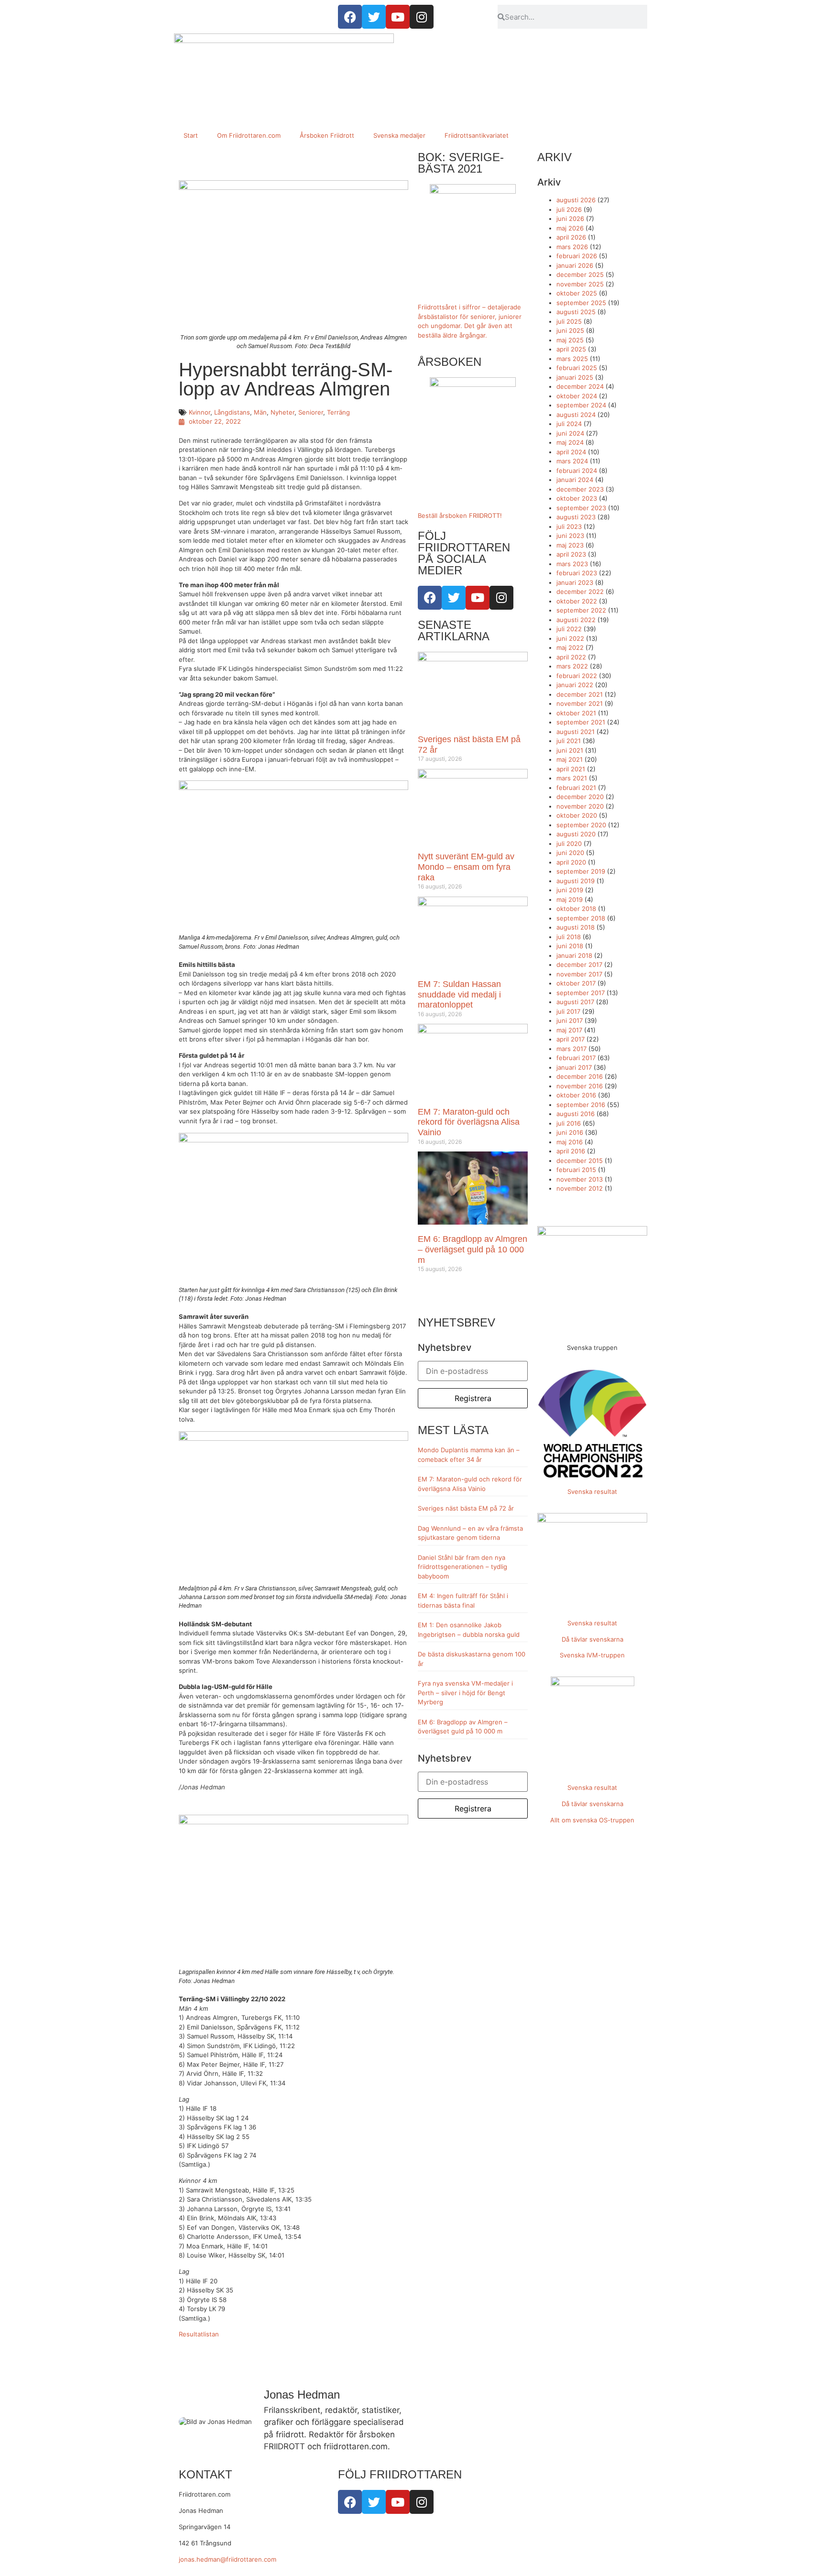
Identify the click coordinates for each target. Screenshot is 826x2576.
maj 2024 (570, 442)
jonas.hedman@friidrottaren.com (228, 2559)
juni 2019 (570, 890)
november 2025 (580, 284)
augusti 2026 (576, 200)
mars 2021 (572, 778)
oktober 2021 (576, 713)
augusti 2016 (576, 1114)
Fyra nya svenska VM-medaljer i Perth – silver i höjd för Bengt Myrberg (465, 1693)
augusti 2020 (576, 834)
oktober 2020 (577, 815)
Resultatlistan (199, 2334)
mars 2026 (572, 247)
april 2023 (571, 554)
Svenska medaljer (399, 135)
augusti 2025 (576, 312)
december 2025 (580, 274)
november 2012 (580, 1188)
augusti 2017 (575, 1002)
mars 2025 (572, 359)
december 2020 (580, 797)
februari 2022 (577, 676)
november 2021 (580, 703)
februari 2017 (576, 1058)
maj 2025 (570, 340)
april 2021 (571, 769)
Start (191, 135)
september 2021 (581, 722)
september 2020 (581, 825)
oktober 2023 (577, 498)
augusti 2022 (576, 620)
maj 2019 (570, 899)
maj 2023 (570, 545)
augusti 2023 (576, 517)
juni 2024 (570, 433)
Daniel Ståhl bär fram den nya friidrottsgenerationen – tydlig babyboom (462, 1567)
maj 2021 (570, 759)
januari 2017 (574, 1067)
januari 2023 (575, 582)
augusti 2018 (576, 927)
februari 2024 (577, 471)
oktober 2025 (577, 293)
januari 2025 (575, 377)
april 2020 (571, 862)
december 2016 (580, 1076)
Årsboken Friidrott (327, 135)
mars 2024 (572, 461)
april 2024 (571, 452)
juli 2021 (569, 741)
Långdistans (232, 412)
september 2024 (581, 405)
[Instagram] (501, 598)
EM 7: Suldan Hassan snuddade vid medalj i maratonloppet (459, 994)
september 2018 (581, 918)
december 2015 (580, 1161)
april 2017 (571, 1039)
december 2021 (580, 694)
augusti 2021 (576, 732)
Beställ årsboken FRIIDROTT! (460, 515)
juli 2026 (569, 209)
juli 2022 (569, 629)
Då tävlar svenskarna (592, 1639)
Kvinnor (200, 412)
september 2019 (581, 871)
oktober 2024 (577, 396)
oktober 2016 (576, 1095)
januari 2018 (574, 955)
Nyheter (283, 412)
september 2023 (581, 508)
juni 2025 (570, 330)
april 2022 (571, 657)
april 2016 (571, 1151)
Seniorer (311, 412)
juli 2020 (569, 844)
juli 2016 (569, 1123)
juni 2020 (570, 853)
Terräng (338, 412)
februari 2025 (577, 368)
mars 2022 (572, 666)
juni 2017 (570, 1020)
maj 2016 (570, 1142)
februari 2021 (576, 788)
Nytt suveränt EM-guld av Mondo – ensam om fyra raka (466, 867)
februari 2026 (577, 256)
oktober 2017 (576, 983)
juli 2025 (569, 321)
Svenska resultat (592, 1491)
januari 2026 (575, 265)
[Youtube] (478, 598)
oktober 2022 (577, 601)
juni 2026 (570, 219)
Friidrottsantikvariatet (477, 135)
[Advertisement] (413, 57)
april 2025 (571, 349)
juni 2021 (570, 750)
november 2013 (580, 1179)
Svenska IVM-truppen (592, 1655)
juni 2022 (570, 638)
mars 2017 (571, 1049)
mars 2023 (572, 564)
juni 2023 (570, 536)
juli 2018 (569, 937)
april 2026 (571, 237)
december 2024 (580, 386)
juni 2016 (570, 1132)
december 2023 (580, 489)
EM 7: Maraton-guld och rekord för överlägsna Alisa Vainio (469, 1122)
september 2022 (581, 610)
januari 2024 (575, 480)
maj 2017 (569, 1030)
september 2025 (581, 303)
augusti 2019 (576, 881)
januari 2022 (575, 685)
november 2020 (580, 806)
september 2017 (581, 993)
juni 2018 (570, 946)
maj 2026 (570, 228)
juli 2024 (569, 424)
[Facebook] (430, 598)
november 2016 (580, 1086)
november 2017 (579, 974)
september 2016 (581, 1105)
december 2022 (580, 592)
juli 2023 (569, 526)
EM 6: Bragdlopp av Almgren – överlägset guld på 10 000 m (473, 1249)
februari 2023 (577, 573)
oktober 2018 (576, 909)
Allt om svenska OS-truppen (592, 1820)
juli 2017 (568, 1011)
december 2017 (579, 965)
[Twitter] (454, 598)
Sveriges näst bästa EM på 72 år (466, 1508)
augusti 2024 (576, 415)
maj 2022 (570, 647)
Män (260, 412)
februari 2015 (576, 1170)
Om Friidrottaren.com (249, 135)
